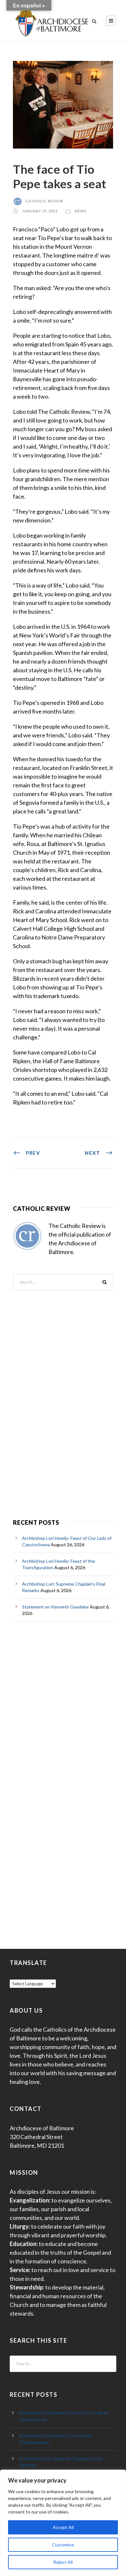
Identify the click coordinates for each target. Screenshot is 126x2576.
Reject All (63, 2562)
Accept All (63, 2527)
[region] (63, 2523)
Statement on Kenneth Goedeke (55, 1607)
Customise (63, 2545)
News (81, 211)
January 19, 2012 (40, 211)
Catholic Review (44, 201)
